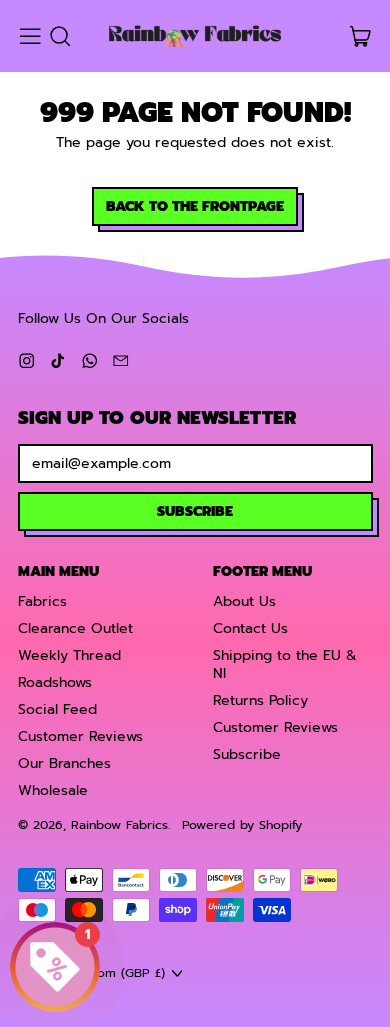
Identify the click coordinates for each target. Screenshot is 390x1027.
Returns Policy (260, 700)
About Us (244, 601)
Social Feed (57, 709)
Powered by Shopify (242, 824)
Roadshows (55, 682)
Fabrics (42, 601)
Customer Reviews (80, 736)
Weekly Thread (69, 655)
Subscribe (247, 754)
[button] (59, 36)
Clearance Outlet (75, 628)
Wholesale (53, 790)
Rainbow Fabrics (119, 824)
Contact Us (250, 628)
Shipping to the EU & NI (285, 664)
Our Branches (64, 763)
